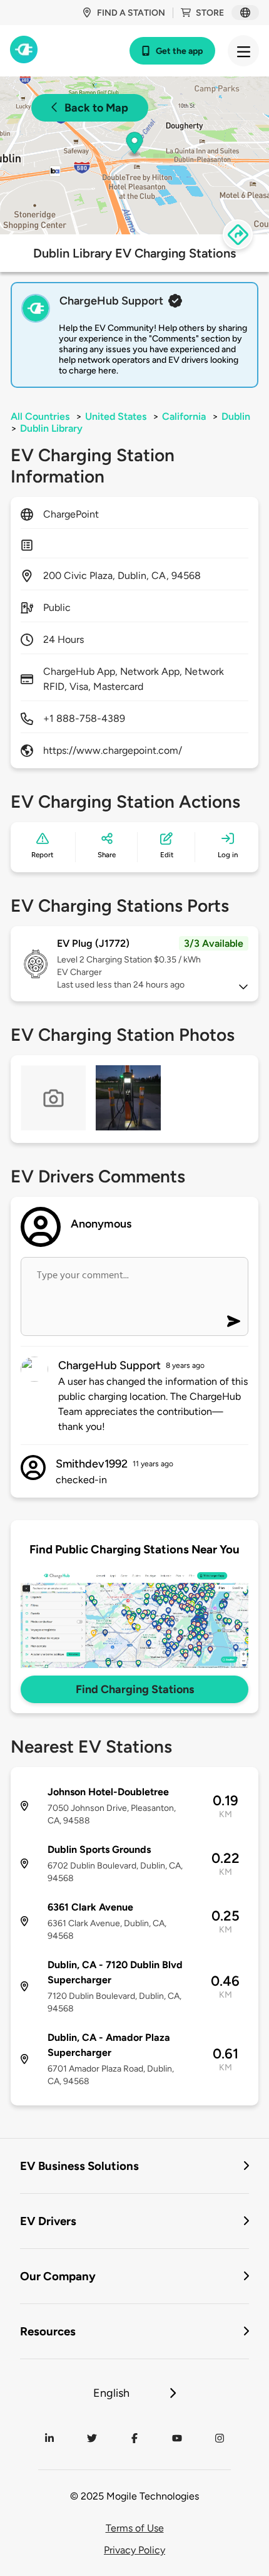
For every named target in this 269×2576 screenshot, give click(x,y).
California (184, 416)
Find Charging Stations (135, 1689)
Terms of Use (135, 2528)
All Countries (40, 416)
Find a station (131, 13)
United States (116, 416)
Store (210, 13)
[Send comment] (234, 1321)
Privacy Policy (134, 2550)
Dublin (236, 416)
